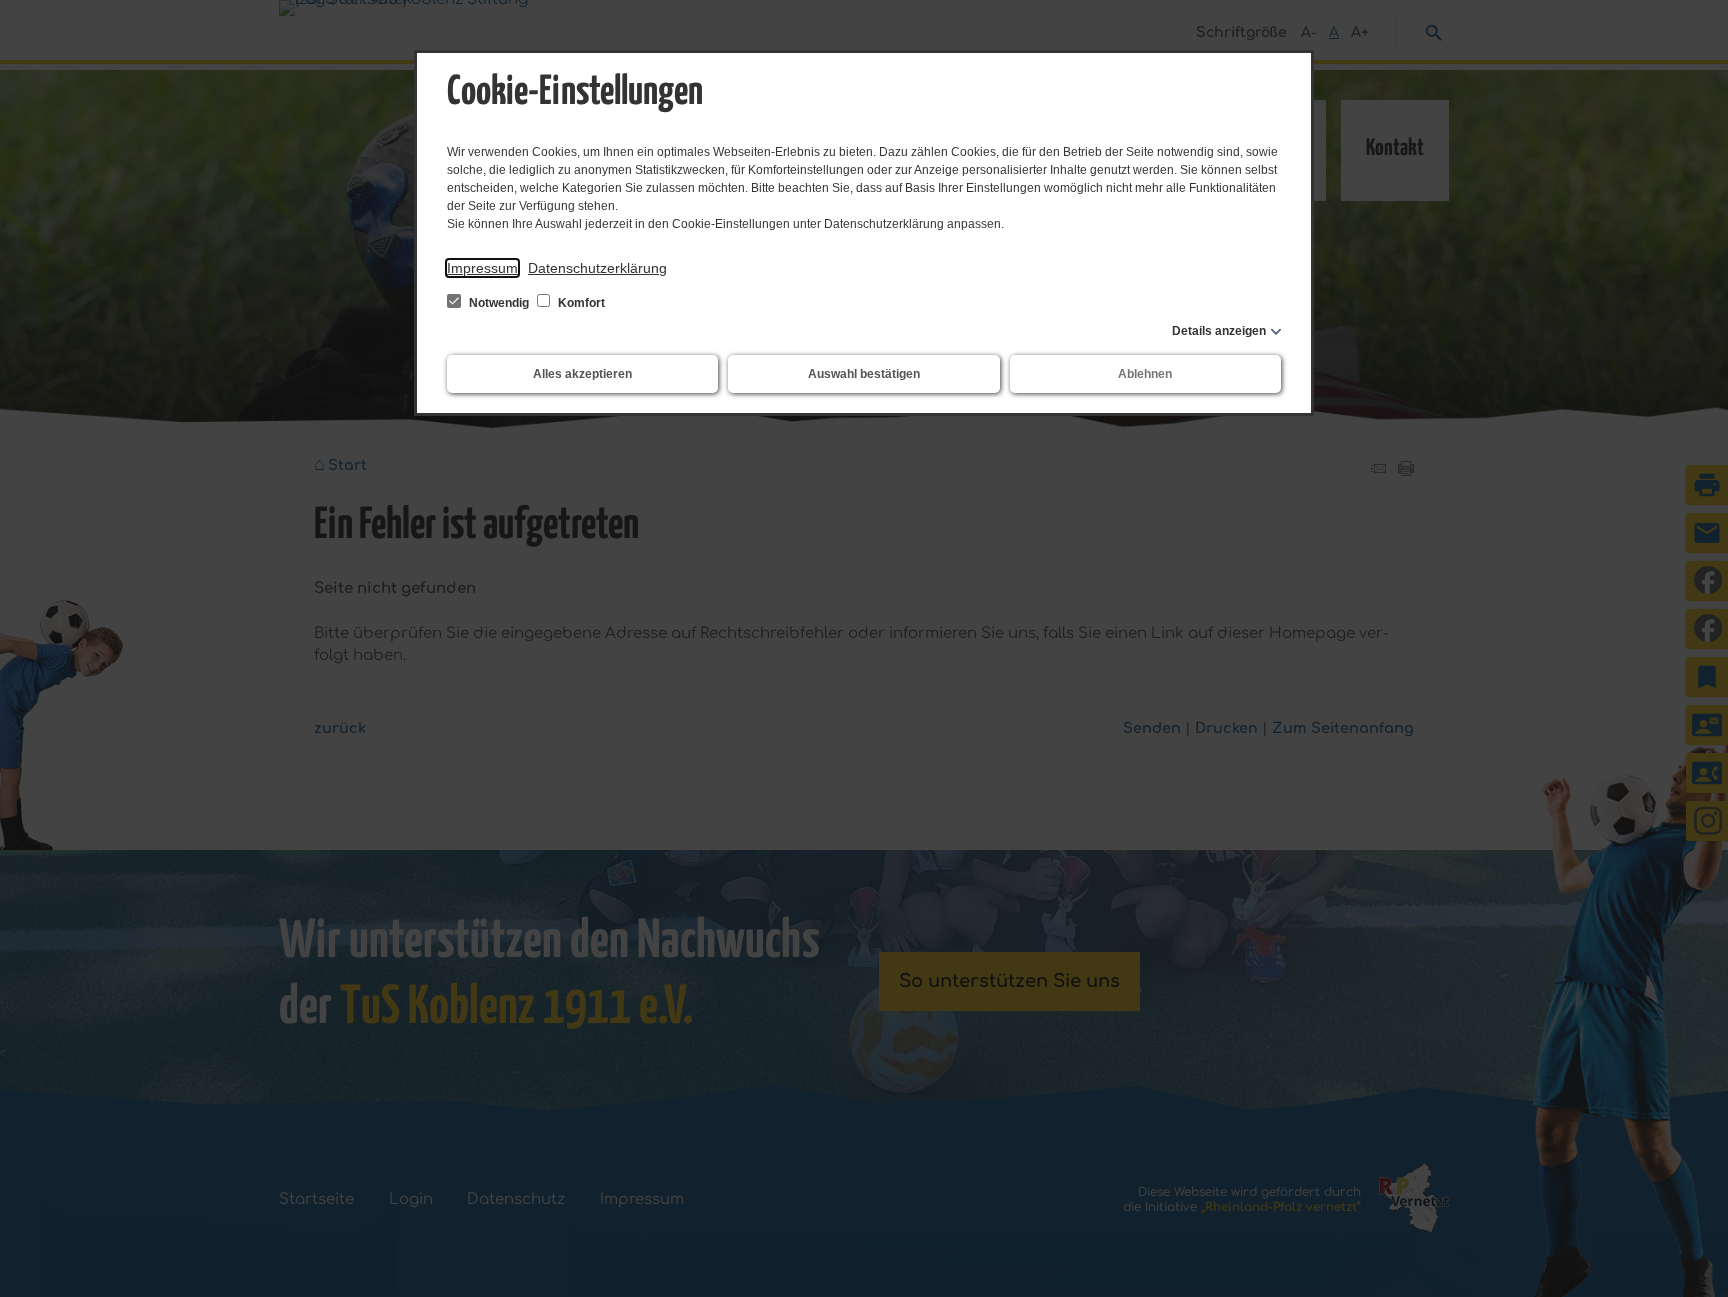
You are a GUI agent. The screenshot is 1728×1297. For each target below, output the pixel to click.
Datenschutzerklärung (597, 268)
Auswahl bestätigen (864, 374)
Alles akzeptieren (582, 374)
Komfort (580, 303)
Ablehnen (1145, 374)
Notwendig (499, 303)
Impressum (482, 268)
